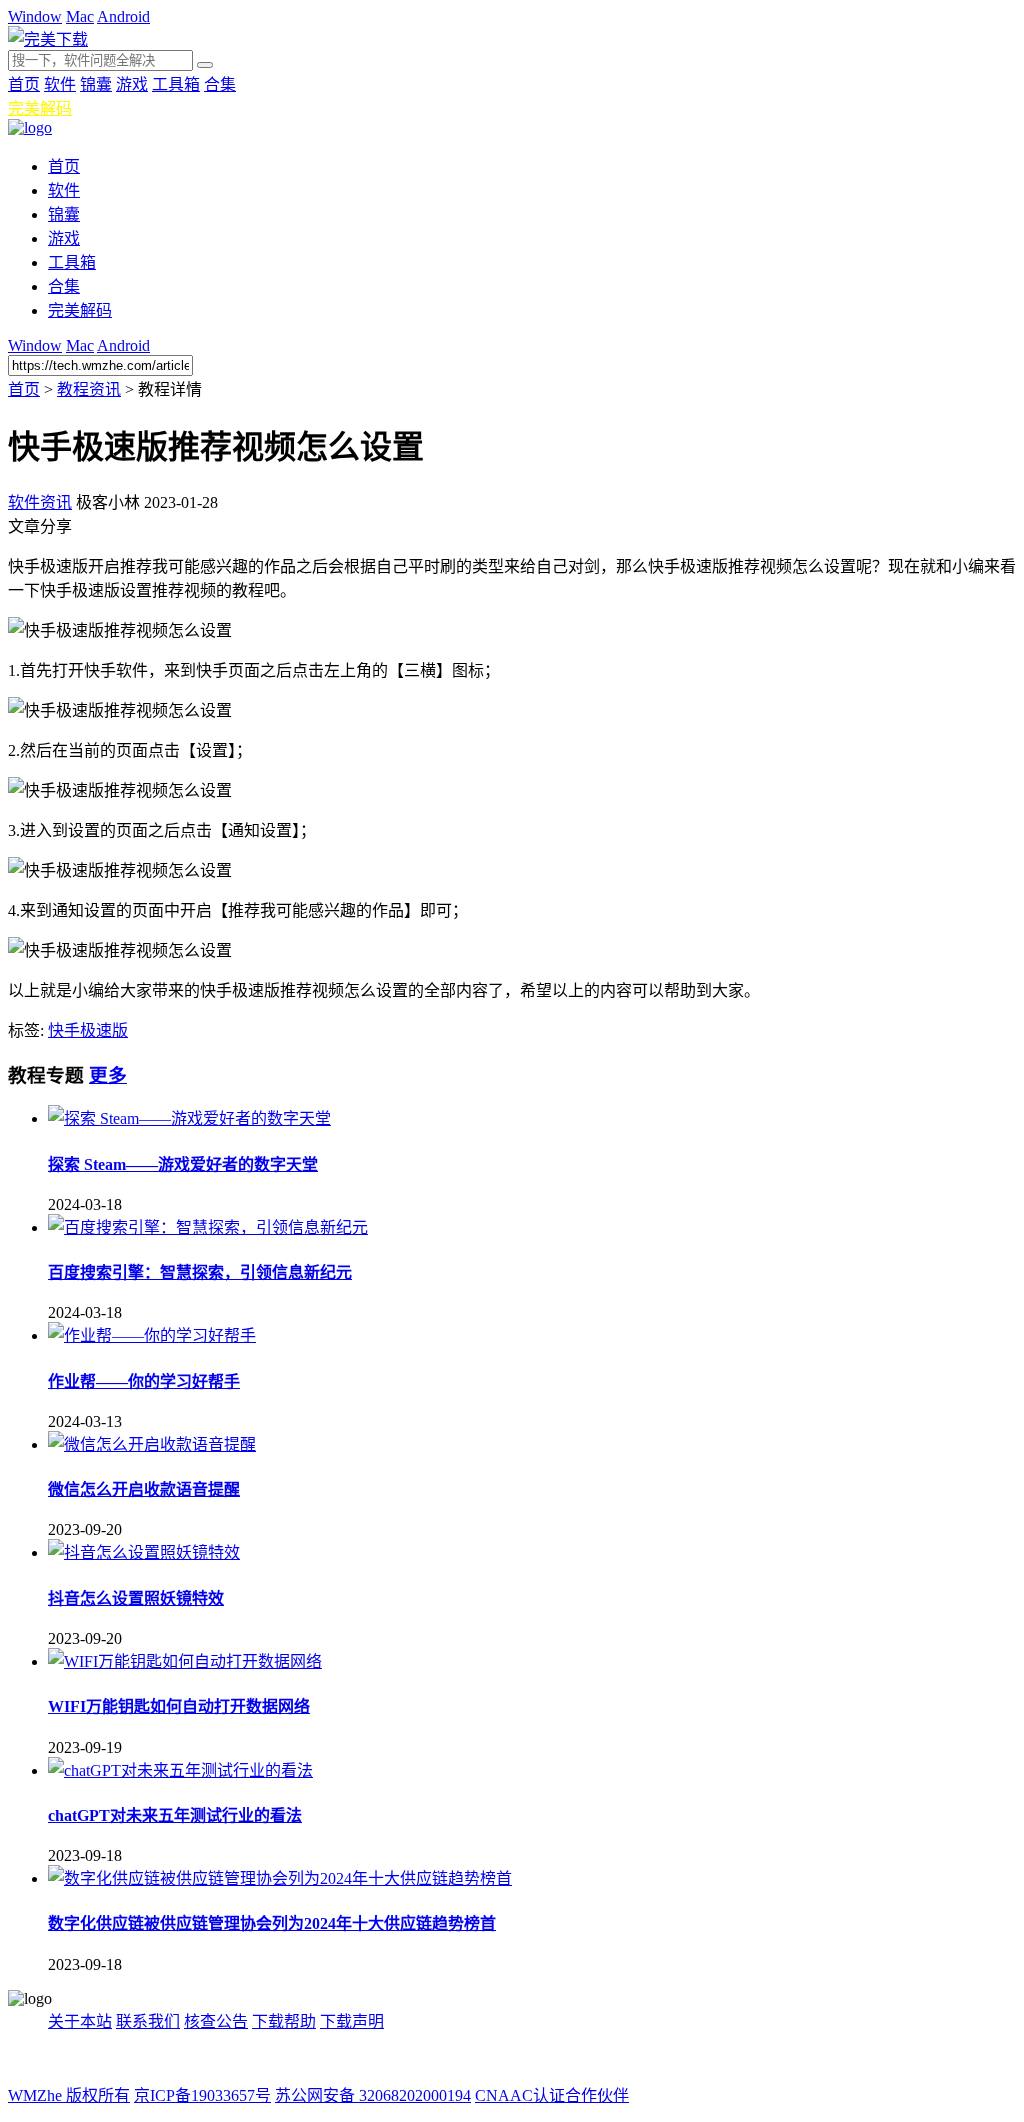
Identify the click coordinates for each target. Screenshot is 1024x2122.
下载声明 (352, 2021)
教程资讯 (89, 389)
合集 (220, 84)
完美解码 (40, 108)
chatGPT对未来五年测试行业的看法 (175, 1815)
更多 (108, 1075)
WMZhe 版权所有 (69, 2095)
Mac (80, 16)
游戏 (132, 84)
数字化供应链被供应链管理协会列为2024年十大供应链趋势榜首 (272, 1923)
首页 (24, 84)
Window (35, 16)
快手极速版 (88, 1030)
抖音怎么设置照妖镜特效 (136, 1598)
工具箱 (176, 84)
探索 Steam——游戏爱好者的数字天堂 (183, 1164)
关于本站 (80, 2021)
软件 (60, 84)
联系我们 (148, 2021)
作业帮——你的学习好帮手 (144, 1381)
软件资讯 (40, 502)
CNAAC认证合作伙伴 (552, 2095)
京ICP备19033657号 (202, 2095)
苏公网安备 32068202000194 (373, 2095)
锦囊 (96, 84)
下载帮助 (284, 2021)
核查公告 (216, 2021)
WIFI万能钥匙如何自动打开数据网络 (179, 1706)
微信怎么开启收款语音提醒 (144, 1489)
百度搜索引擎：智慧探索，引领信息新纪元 (200, 1272)
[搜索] (205, 65)
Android (123, 16)
